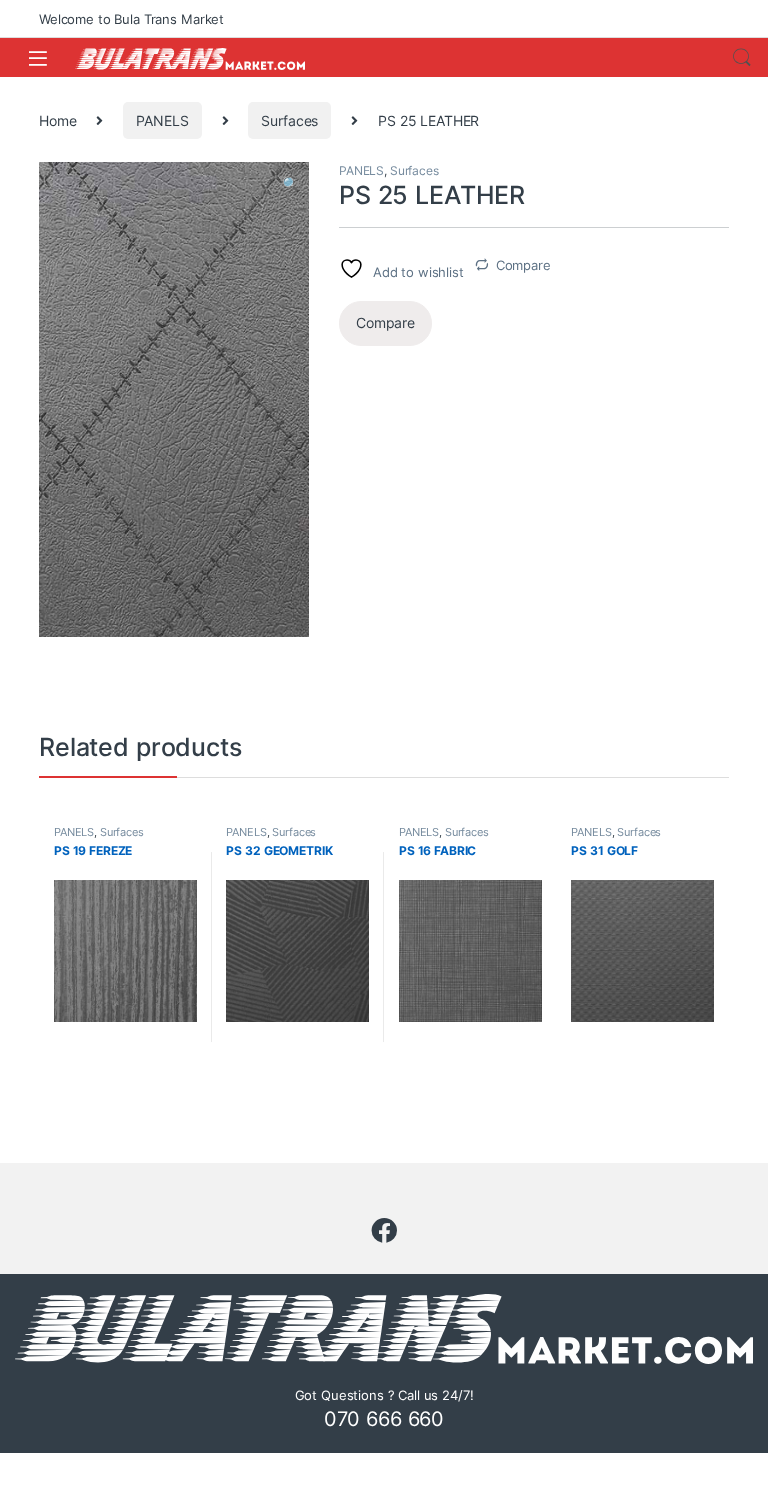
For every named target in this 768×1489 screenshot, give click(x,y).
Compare (523, 265)
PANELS (162, 120)
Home (57, 120)
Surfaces (289, 120)
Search (742, 58)
